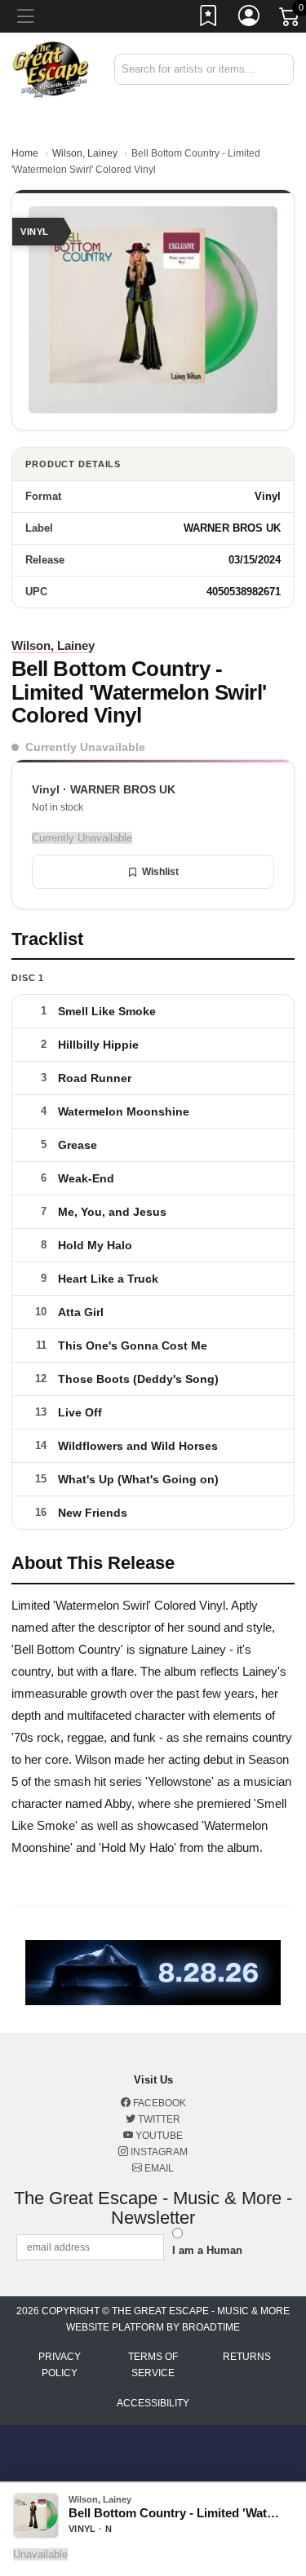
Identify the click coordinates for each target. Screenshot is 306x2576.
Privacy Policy (60, 2365)
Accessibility (153, 2403)
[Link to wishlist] (209, 19)
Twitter (158, 2119)
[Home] (51, 69)
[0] (290, 20)
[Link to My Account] (250, 19)
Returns (247, 2357)
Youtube (158, 2136)
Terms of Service (153, 2365)
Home (25, 153)
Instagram (158, 2152)
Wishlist (160, 872)
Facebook (158, 2103)
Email (158, 2168)
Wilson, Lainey (85, 153)
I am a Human (207, 2250)
